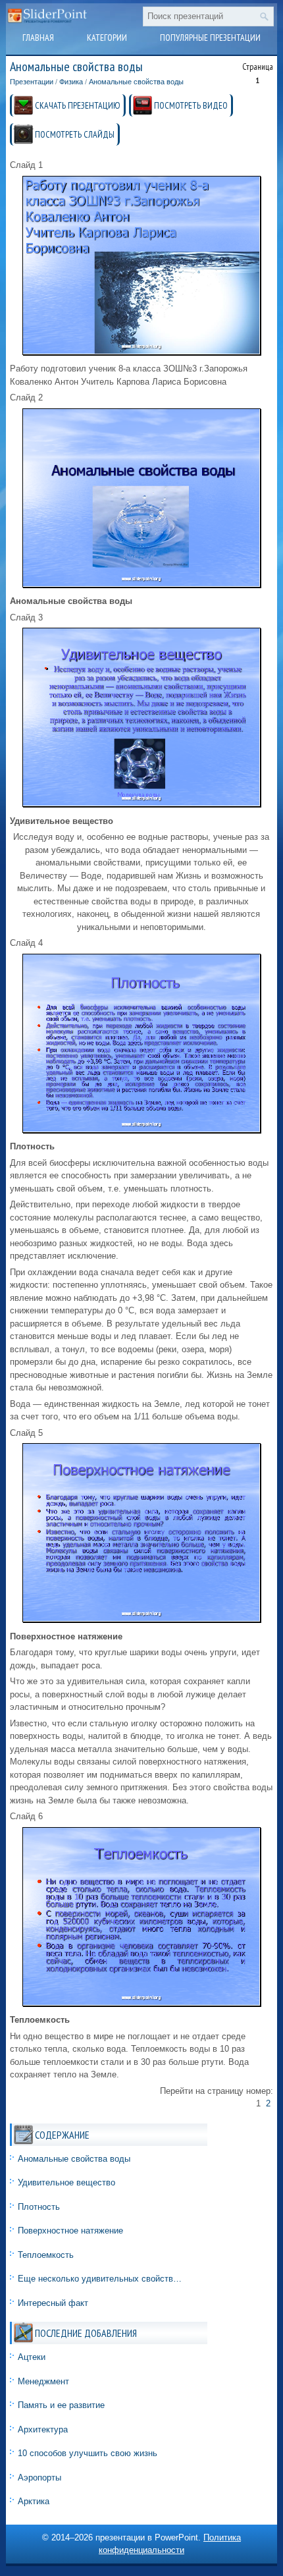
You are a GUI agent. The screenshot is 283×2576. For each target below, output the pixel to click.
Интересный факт (53, 2303)
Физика (71, 82)
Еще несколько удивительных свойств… (100, 2279)
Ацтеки (32, 2357)
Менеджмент (43, 2381)
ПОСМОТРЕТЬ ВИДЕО (191, 105)
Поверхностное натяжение (70, 2231)
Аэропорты (39, 2478)
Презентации (32, 82)
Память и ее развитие (61, 2405)
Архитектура (43, 2429)
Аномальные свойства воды (136, 82)
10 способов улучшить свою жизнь (88, 2453)
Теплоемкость (46, 2255)
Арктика (34, 2501)
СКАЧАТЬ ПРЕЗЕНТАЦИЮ (78, 105)
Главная (38, 38)
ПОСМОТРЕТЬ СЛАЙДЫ (75, 134)
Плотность (39, 2207)
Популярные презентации (210, 38)
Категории (107, 38)
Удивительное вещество (66, 2182)
